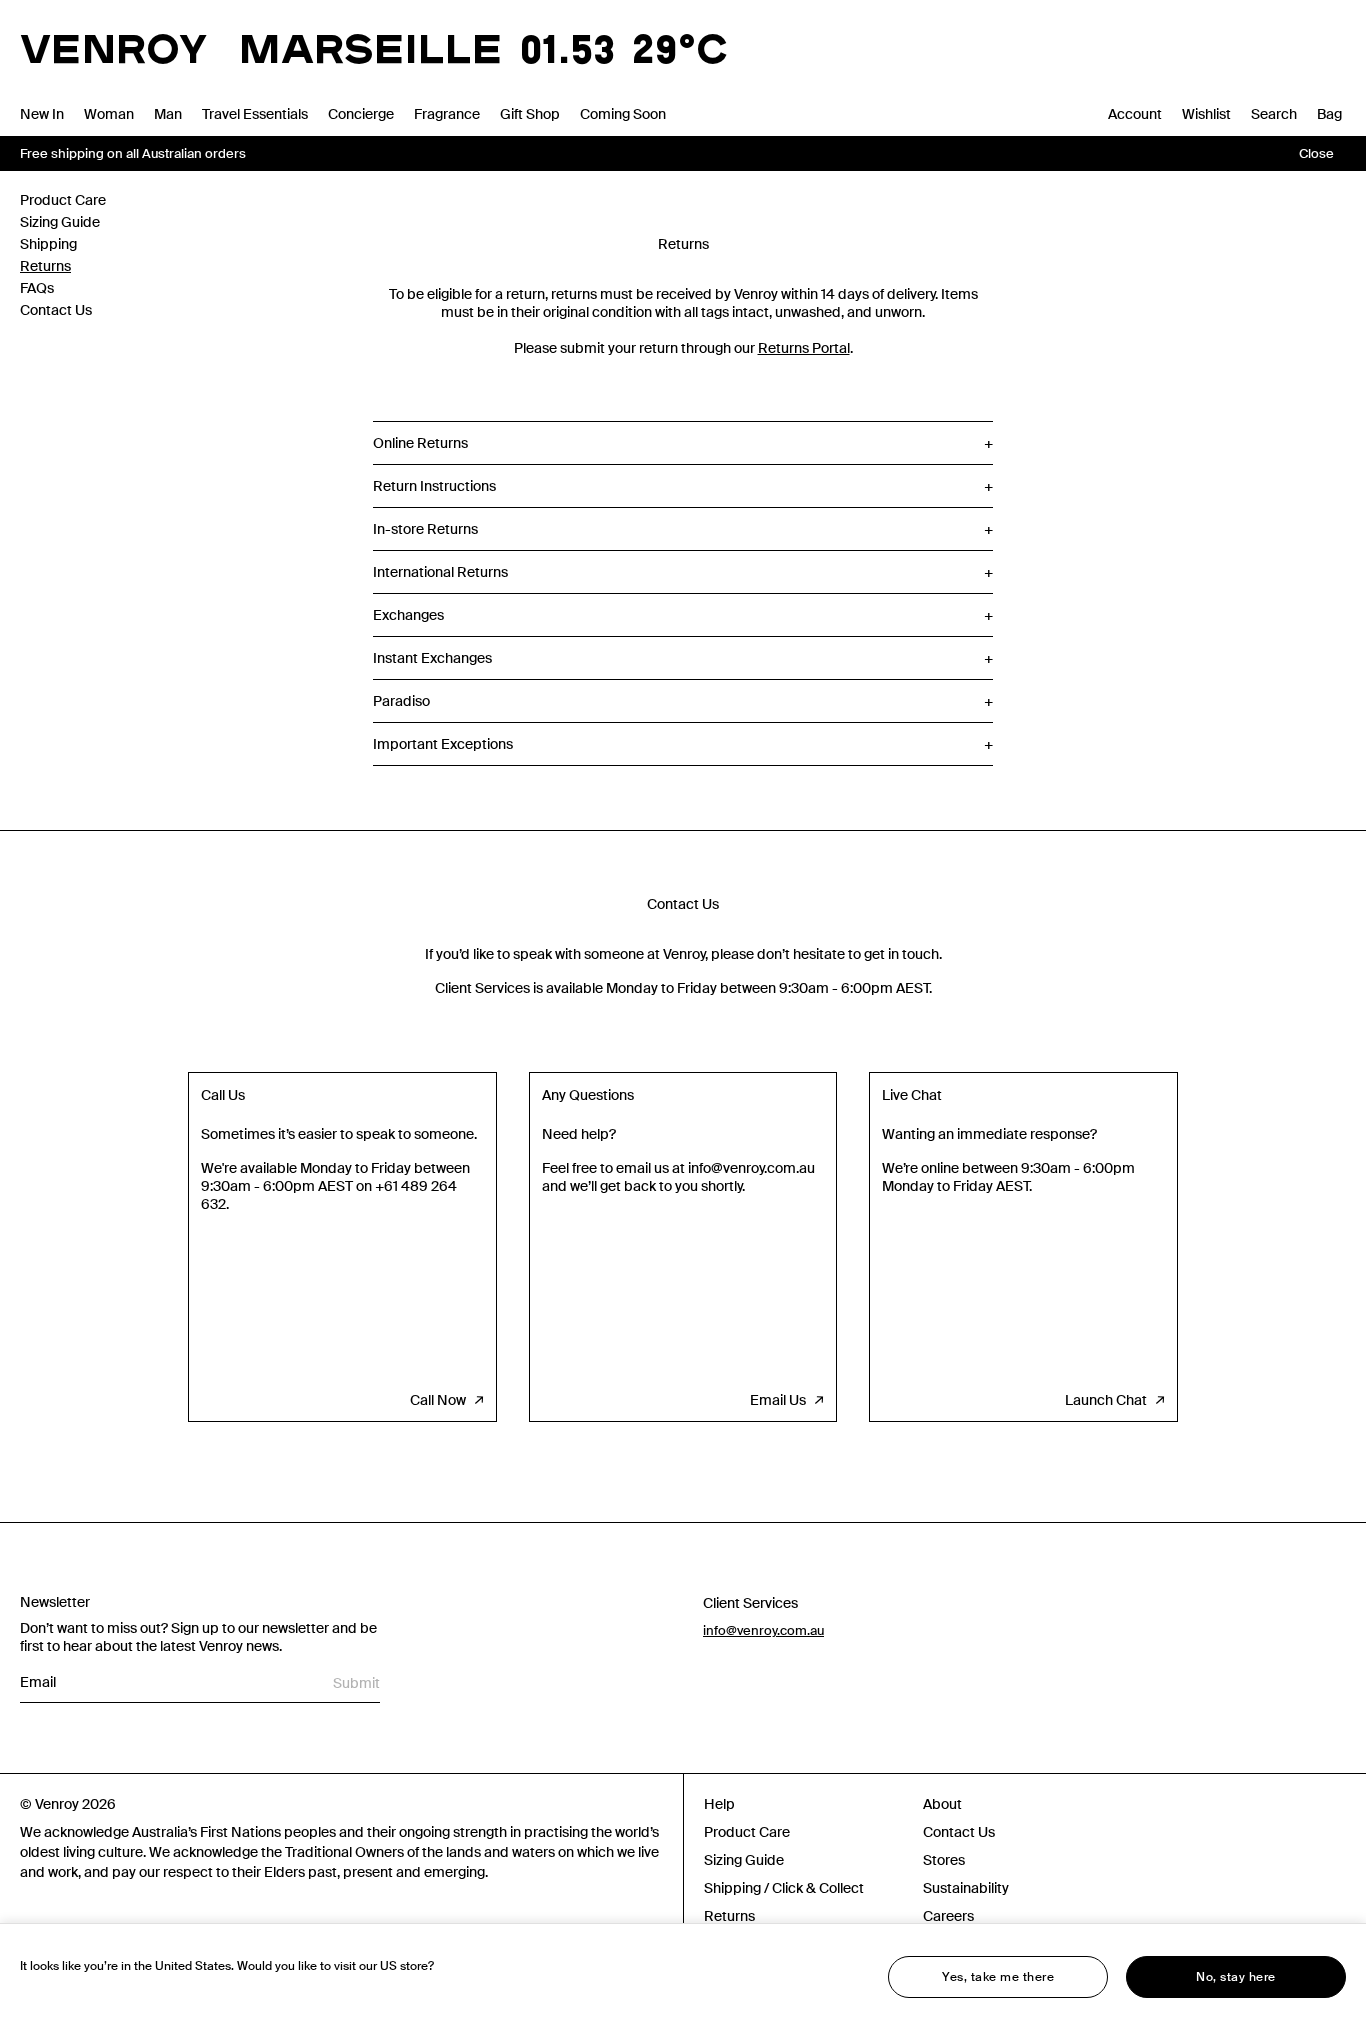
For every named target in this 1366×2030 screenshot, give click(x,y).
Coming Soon (623, 114)
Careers (948, 1916)
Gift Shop (530, 114)
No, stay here (1236, 1977)
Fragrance (447, 114)
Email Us (778, 1400)
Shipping (48, 244)
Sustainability (966, 1888)
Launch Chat (1106, 1400)
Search (1274, 114)
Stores (944, 1860)
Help (719, 1804)
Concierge (361, 114)
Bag (1329, 114)
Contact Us (56, 310)
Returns (45, 266)
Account (1135, 114)
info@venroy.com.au (763, 1630)
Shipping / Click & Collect (784, 1888)
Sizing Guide (60, 222)
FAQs (37, 288)
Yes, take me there (998, 1977)
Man (168, 114)
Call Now (438, 1400)
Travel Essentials (255, 114)
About (942, 1804)
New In (42, 114)
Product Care (63, 200)
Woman (109, 114)
